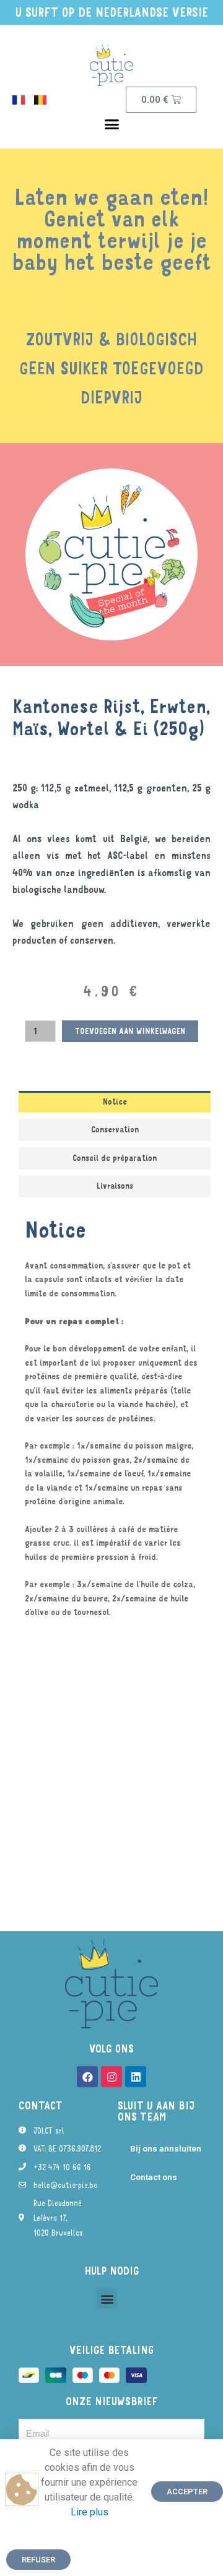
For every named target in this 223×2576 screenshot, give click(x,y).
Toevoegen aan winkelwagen (130, 1031)
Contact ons (154, 2177)
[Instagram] (111, 2077)
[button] (111, 124)
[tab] (115, 1102)
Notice (115, 1101)
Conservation (115, 1129)
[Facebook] (87, 2077)
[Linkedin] (136, 2077)
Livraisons (115, 1186)
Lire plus (90, 2512)
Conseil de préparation (115, 1158)
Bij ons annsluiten (166, 2148)
